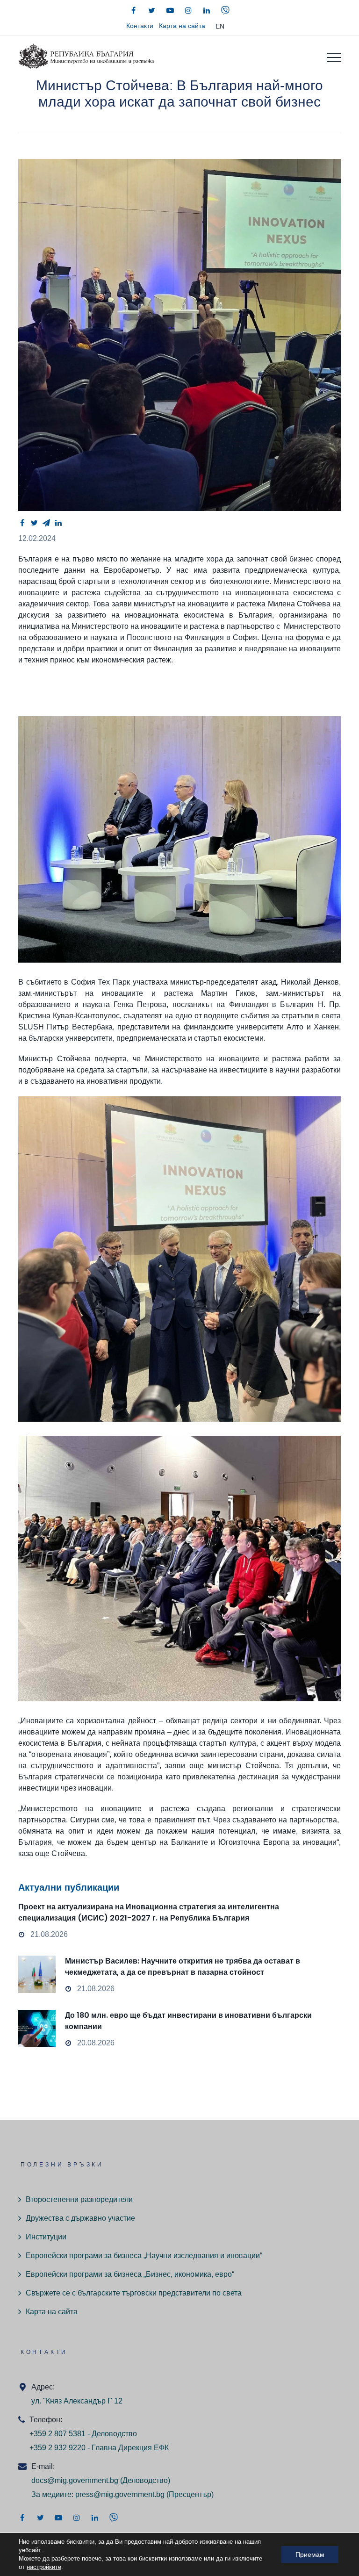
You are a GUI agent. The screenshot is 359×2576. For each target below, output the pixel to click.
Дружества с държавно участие (80, 2218)
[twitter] (152, 10)
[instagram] (188, 10)
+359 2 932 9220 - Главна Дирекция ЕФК (99, 2448)
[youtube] (170, 10)
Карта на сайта (182, 26)
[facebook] (134, 10)
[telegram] (46, 523)
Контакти (140, 26)
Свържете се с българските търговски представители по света (134, 2293)
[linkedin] (207, 10)
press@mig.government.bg (120, 2494)
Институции (46, 2237)
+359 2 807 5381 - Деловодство (83, 2434)
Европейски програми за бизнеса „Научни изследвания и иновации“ (144, 2256)
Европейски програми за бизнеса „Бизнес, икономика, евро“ (130, 2274)
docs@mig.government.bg (75, 2480)
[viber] (225, 10)
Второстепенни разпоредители (79, 2199)
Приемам (310, 2554)
